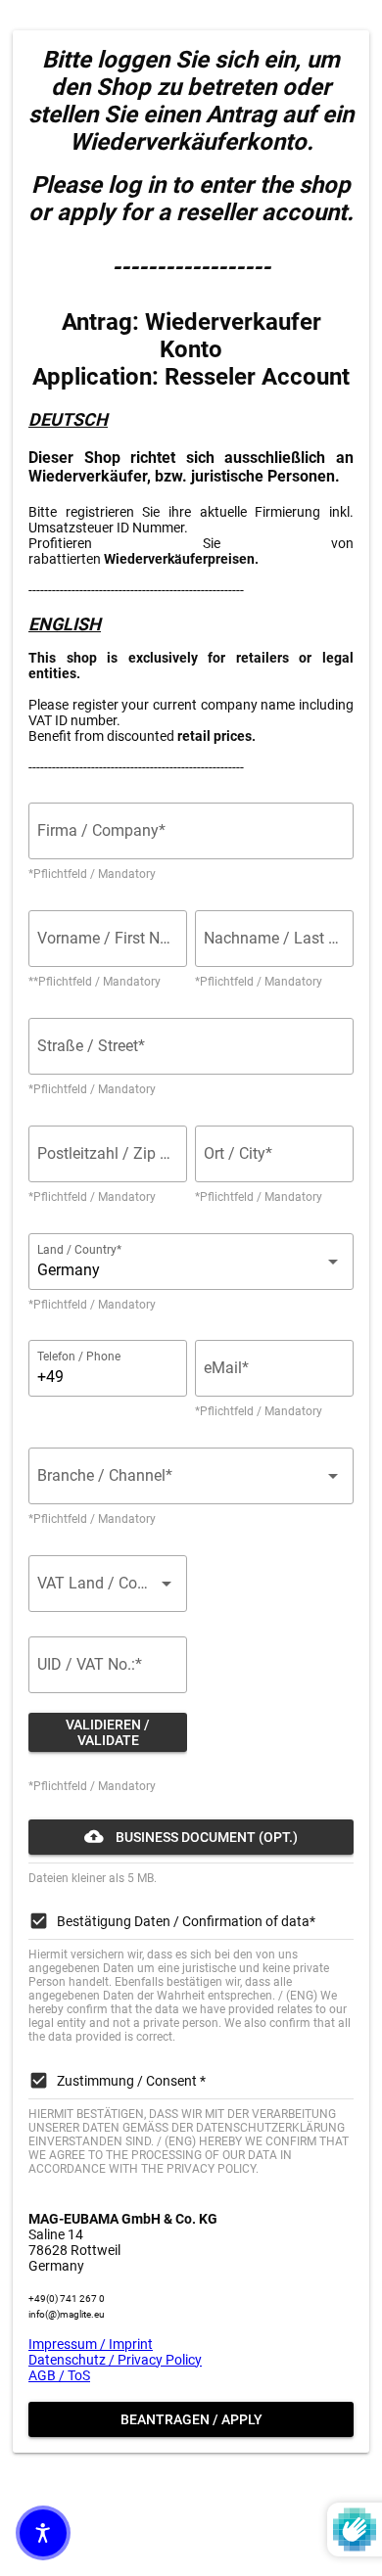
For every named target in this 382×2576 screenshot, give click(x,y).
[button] (43, 2533)
